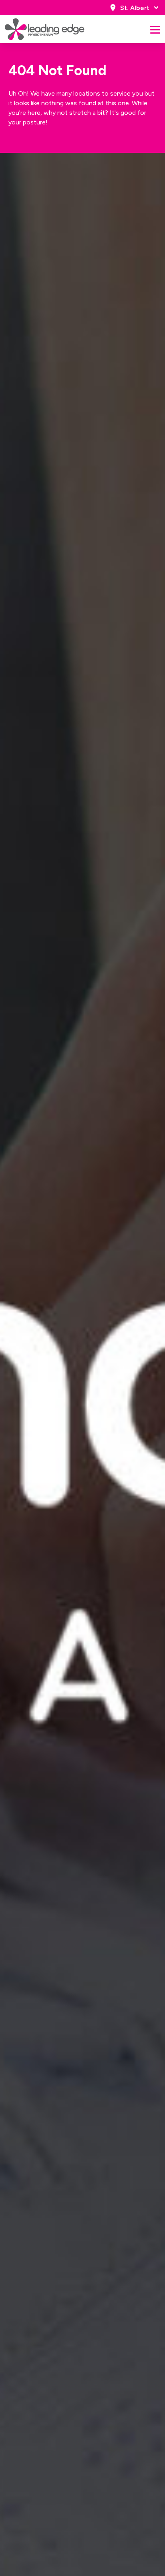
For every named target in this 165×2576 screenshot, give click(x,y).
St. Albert (135, 8)
